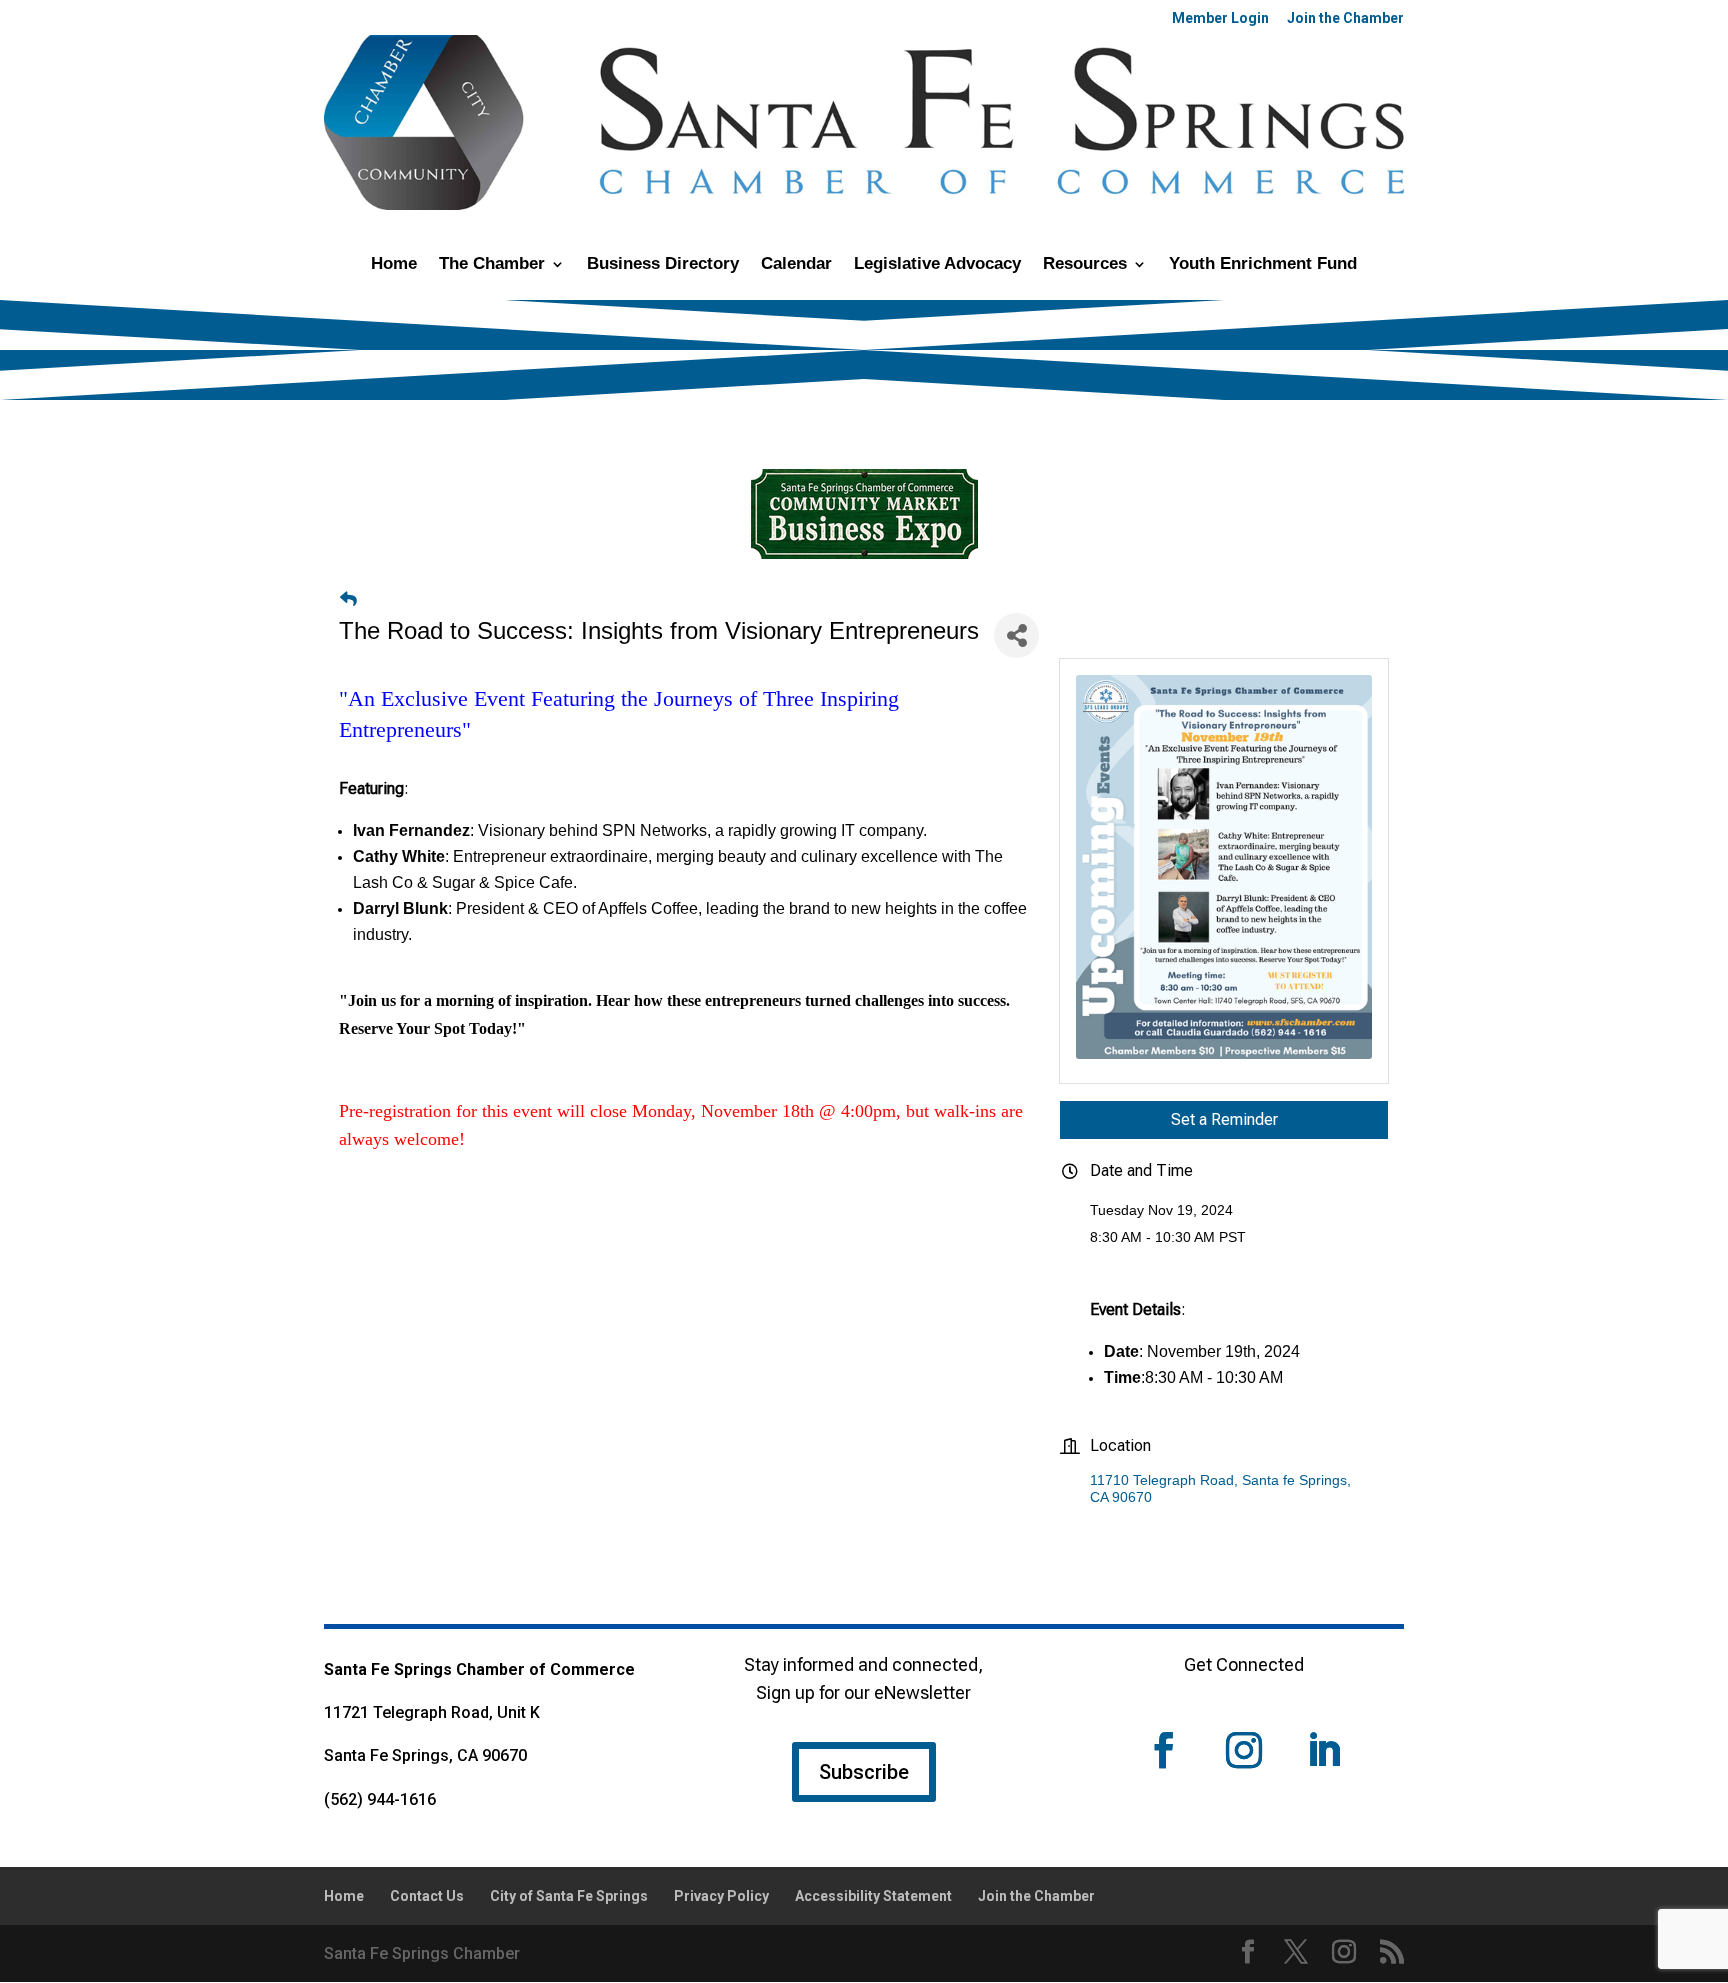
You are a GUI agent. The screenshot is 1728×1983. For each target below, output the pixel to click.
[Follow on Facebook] (1164, 1750)
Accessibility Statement (873, 1896)
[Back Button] (348, 599)
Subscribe (864, 1772)
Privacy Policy (721, 1896)
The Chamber (492, 265)
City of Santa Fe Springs (569, 1896)
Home (394, 265)
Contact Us (427, 1896)
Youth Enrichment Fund (1263, 265)
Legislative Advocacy (937, 265)
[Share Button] (1016, 635)
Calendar (796, 265)
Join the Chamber (1345, 18)
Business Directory (663, 265)
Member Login (1220, 18)
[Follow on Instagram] (1244, 1750)
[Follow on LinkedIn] (1324, 1750)
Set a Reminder (1224, 1119)
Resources (1085, 265)
